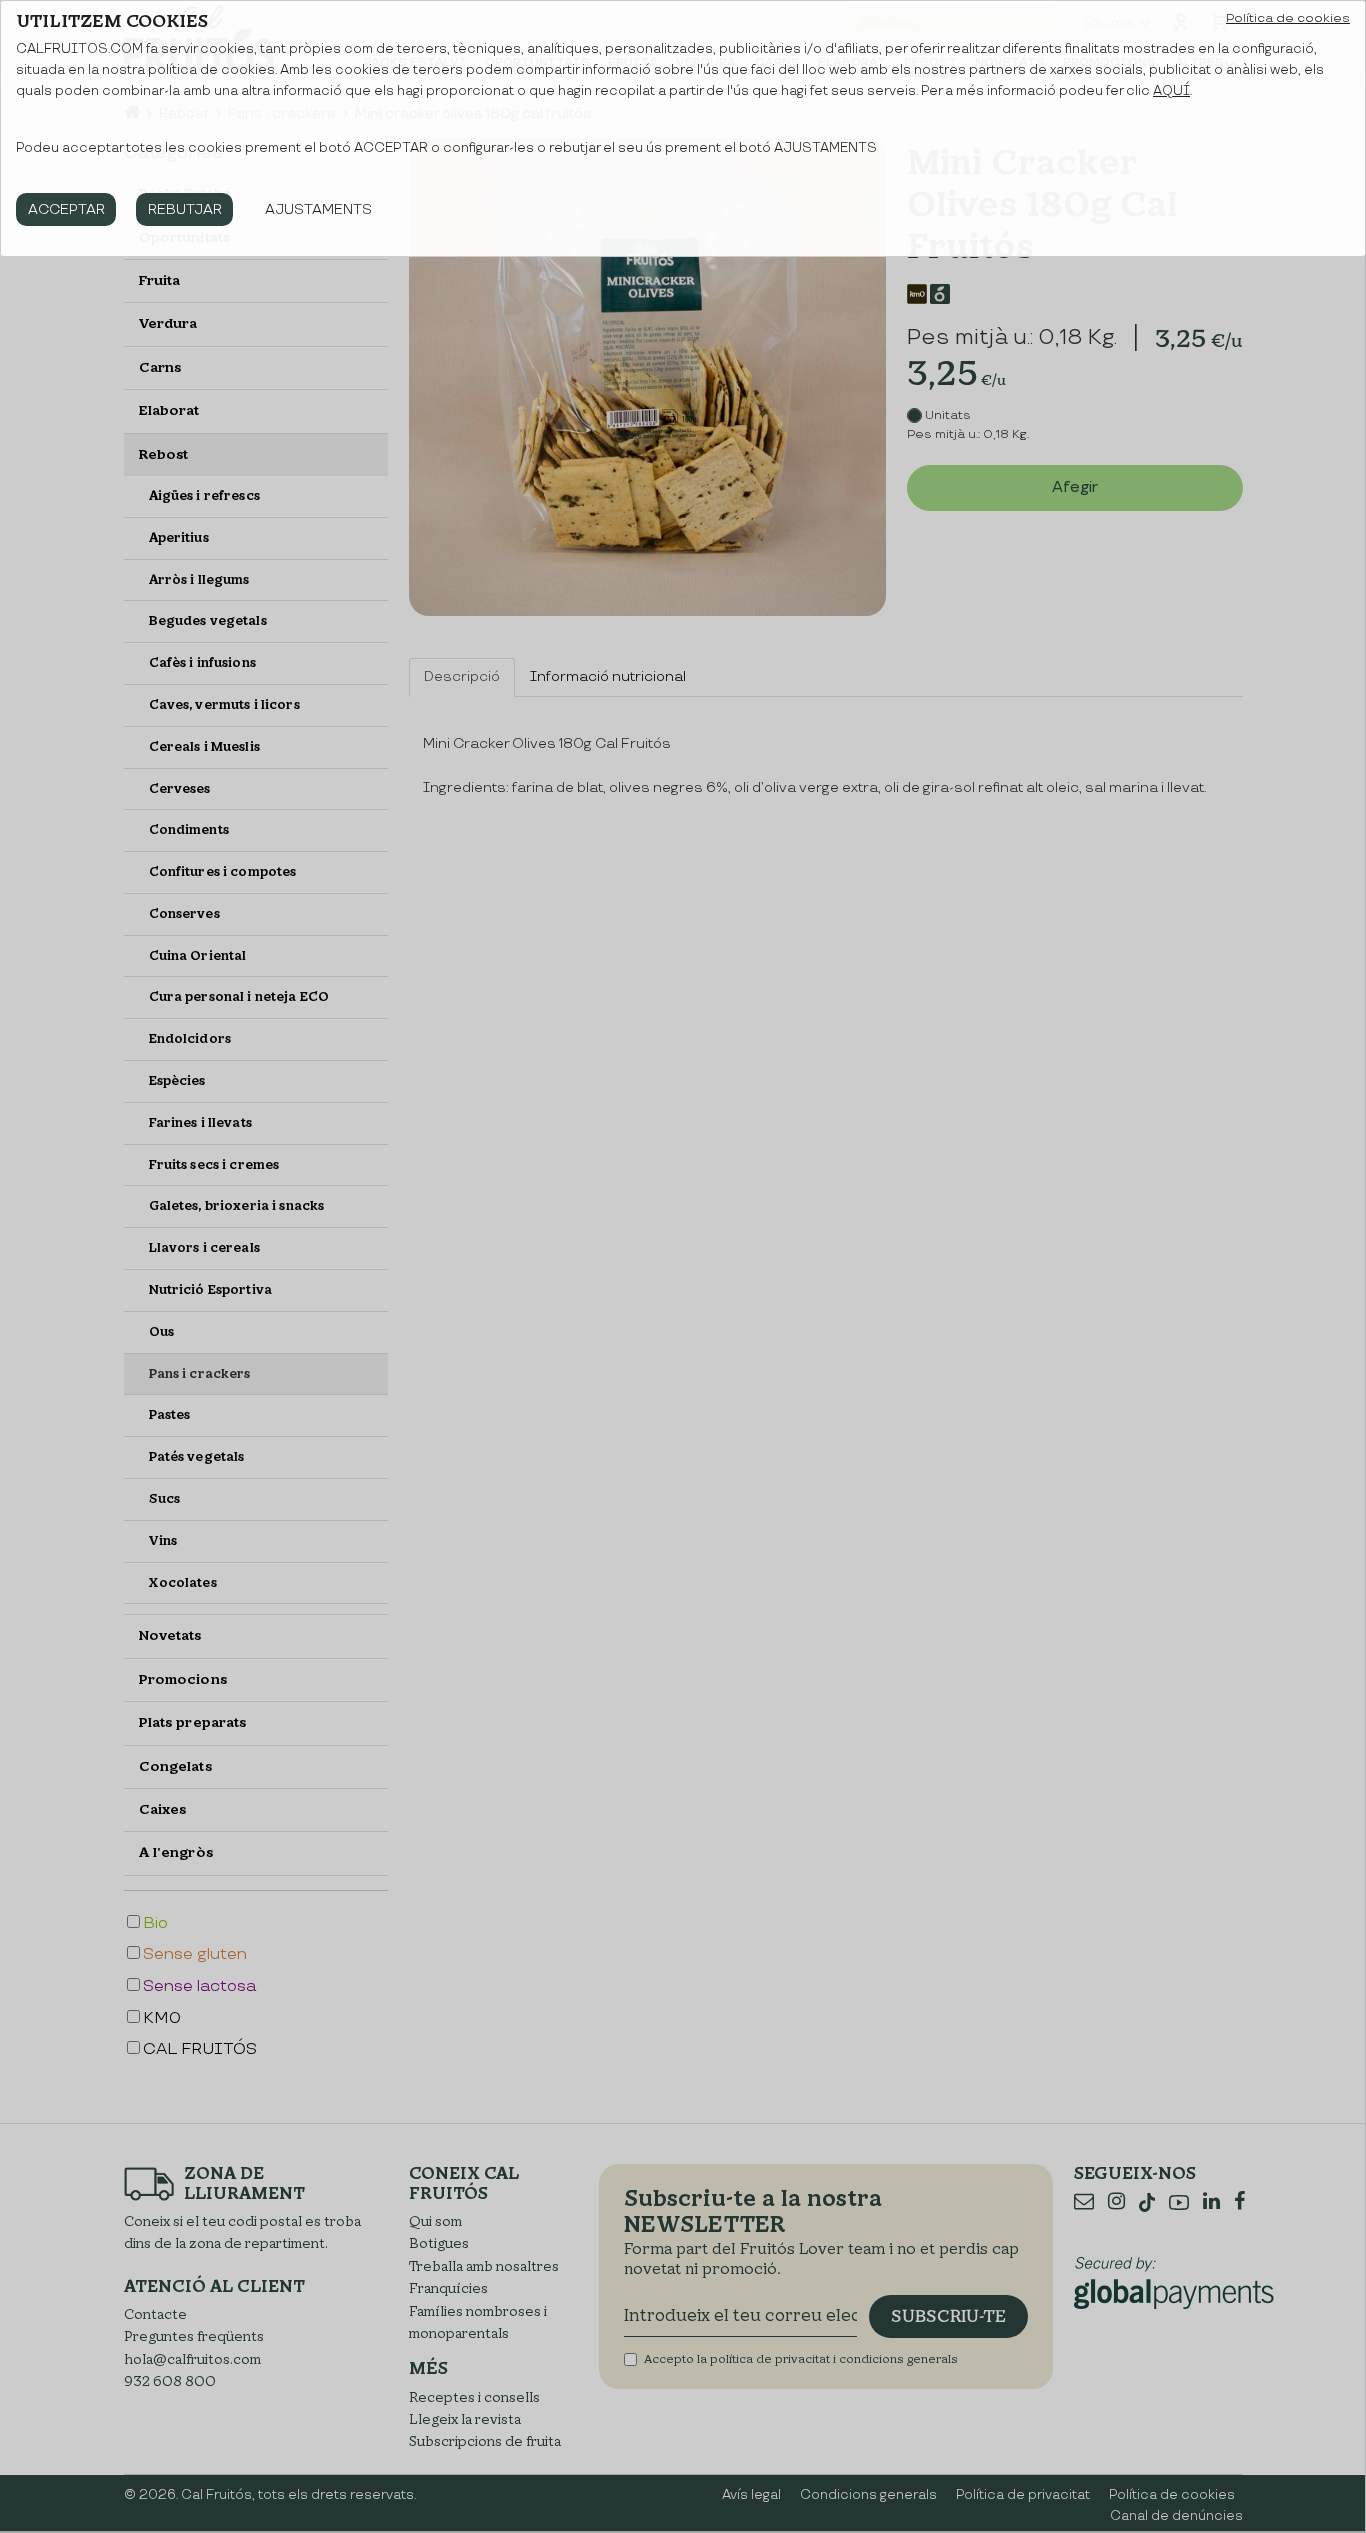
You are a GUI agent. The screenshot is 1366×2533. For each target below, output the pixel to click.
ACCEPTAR (66, 209)
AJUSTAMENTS (318, 209)
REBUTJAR (185, 209)
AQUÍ (1171, 91)
